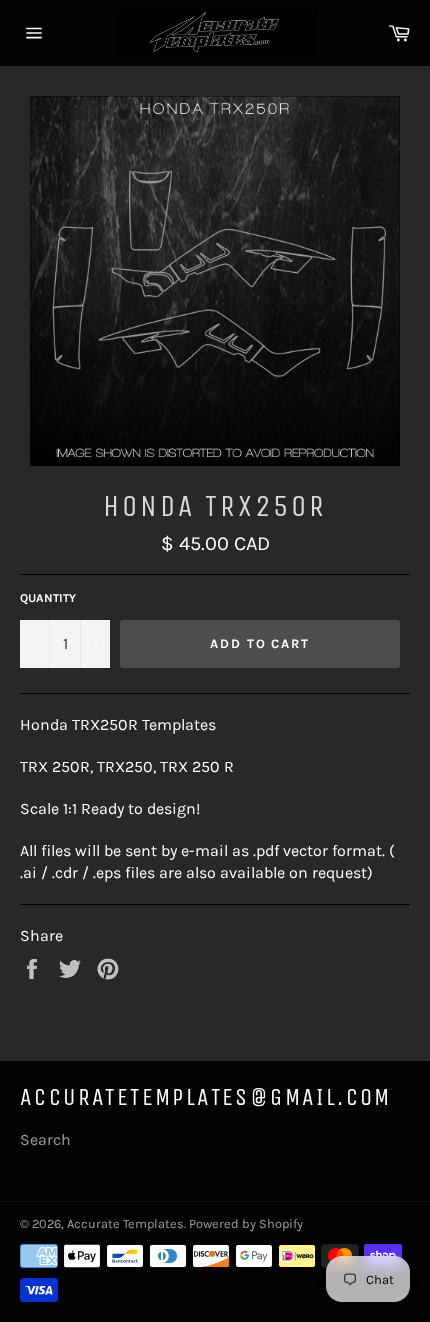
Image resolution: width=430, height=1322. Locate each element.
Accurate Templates (125, 1223)
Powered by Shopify (246, 1223)
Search (45, 1139)
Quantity (48, 598)
